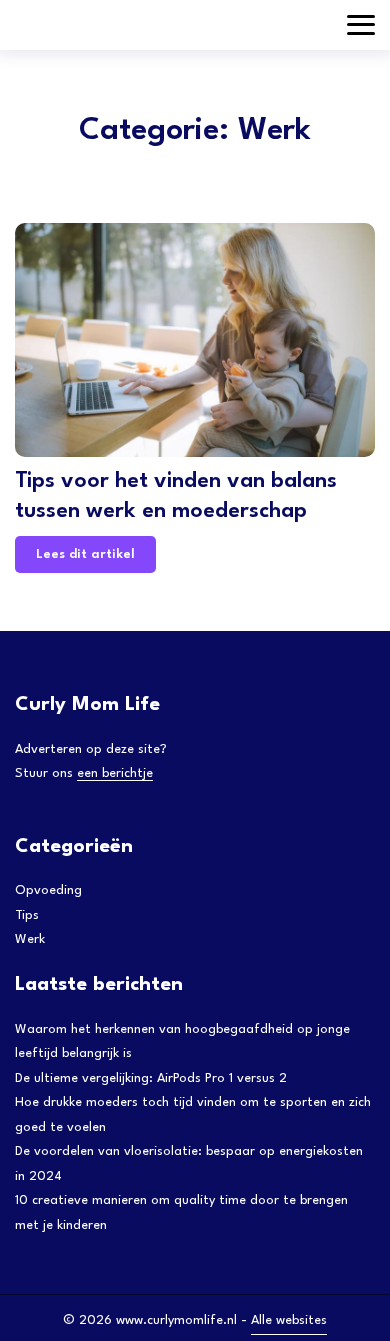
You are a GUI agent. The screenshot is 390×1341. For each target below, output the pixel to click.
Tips (27, 915)
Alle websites (289, 1320)
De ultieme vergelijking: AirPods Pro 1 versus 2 (151, 1078)
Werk (30, 939)
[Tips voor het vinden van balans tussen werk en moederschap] (195, 340)
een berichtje (115, 773)
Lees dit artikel (85, 554)
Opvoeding (48, 890)
